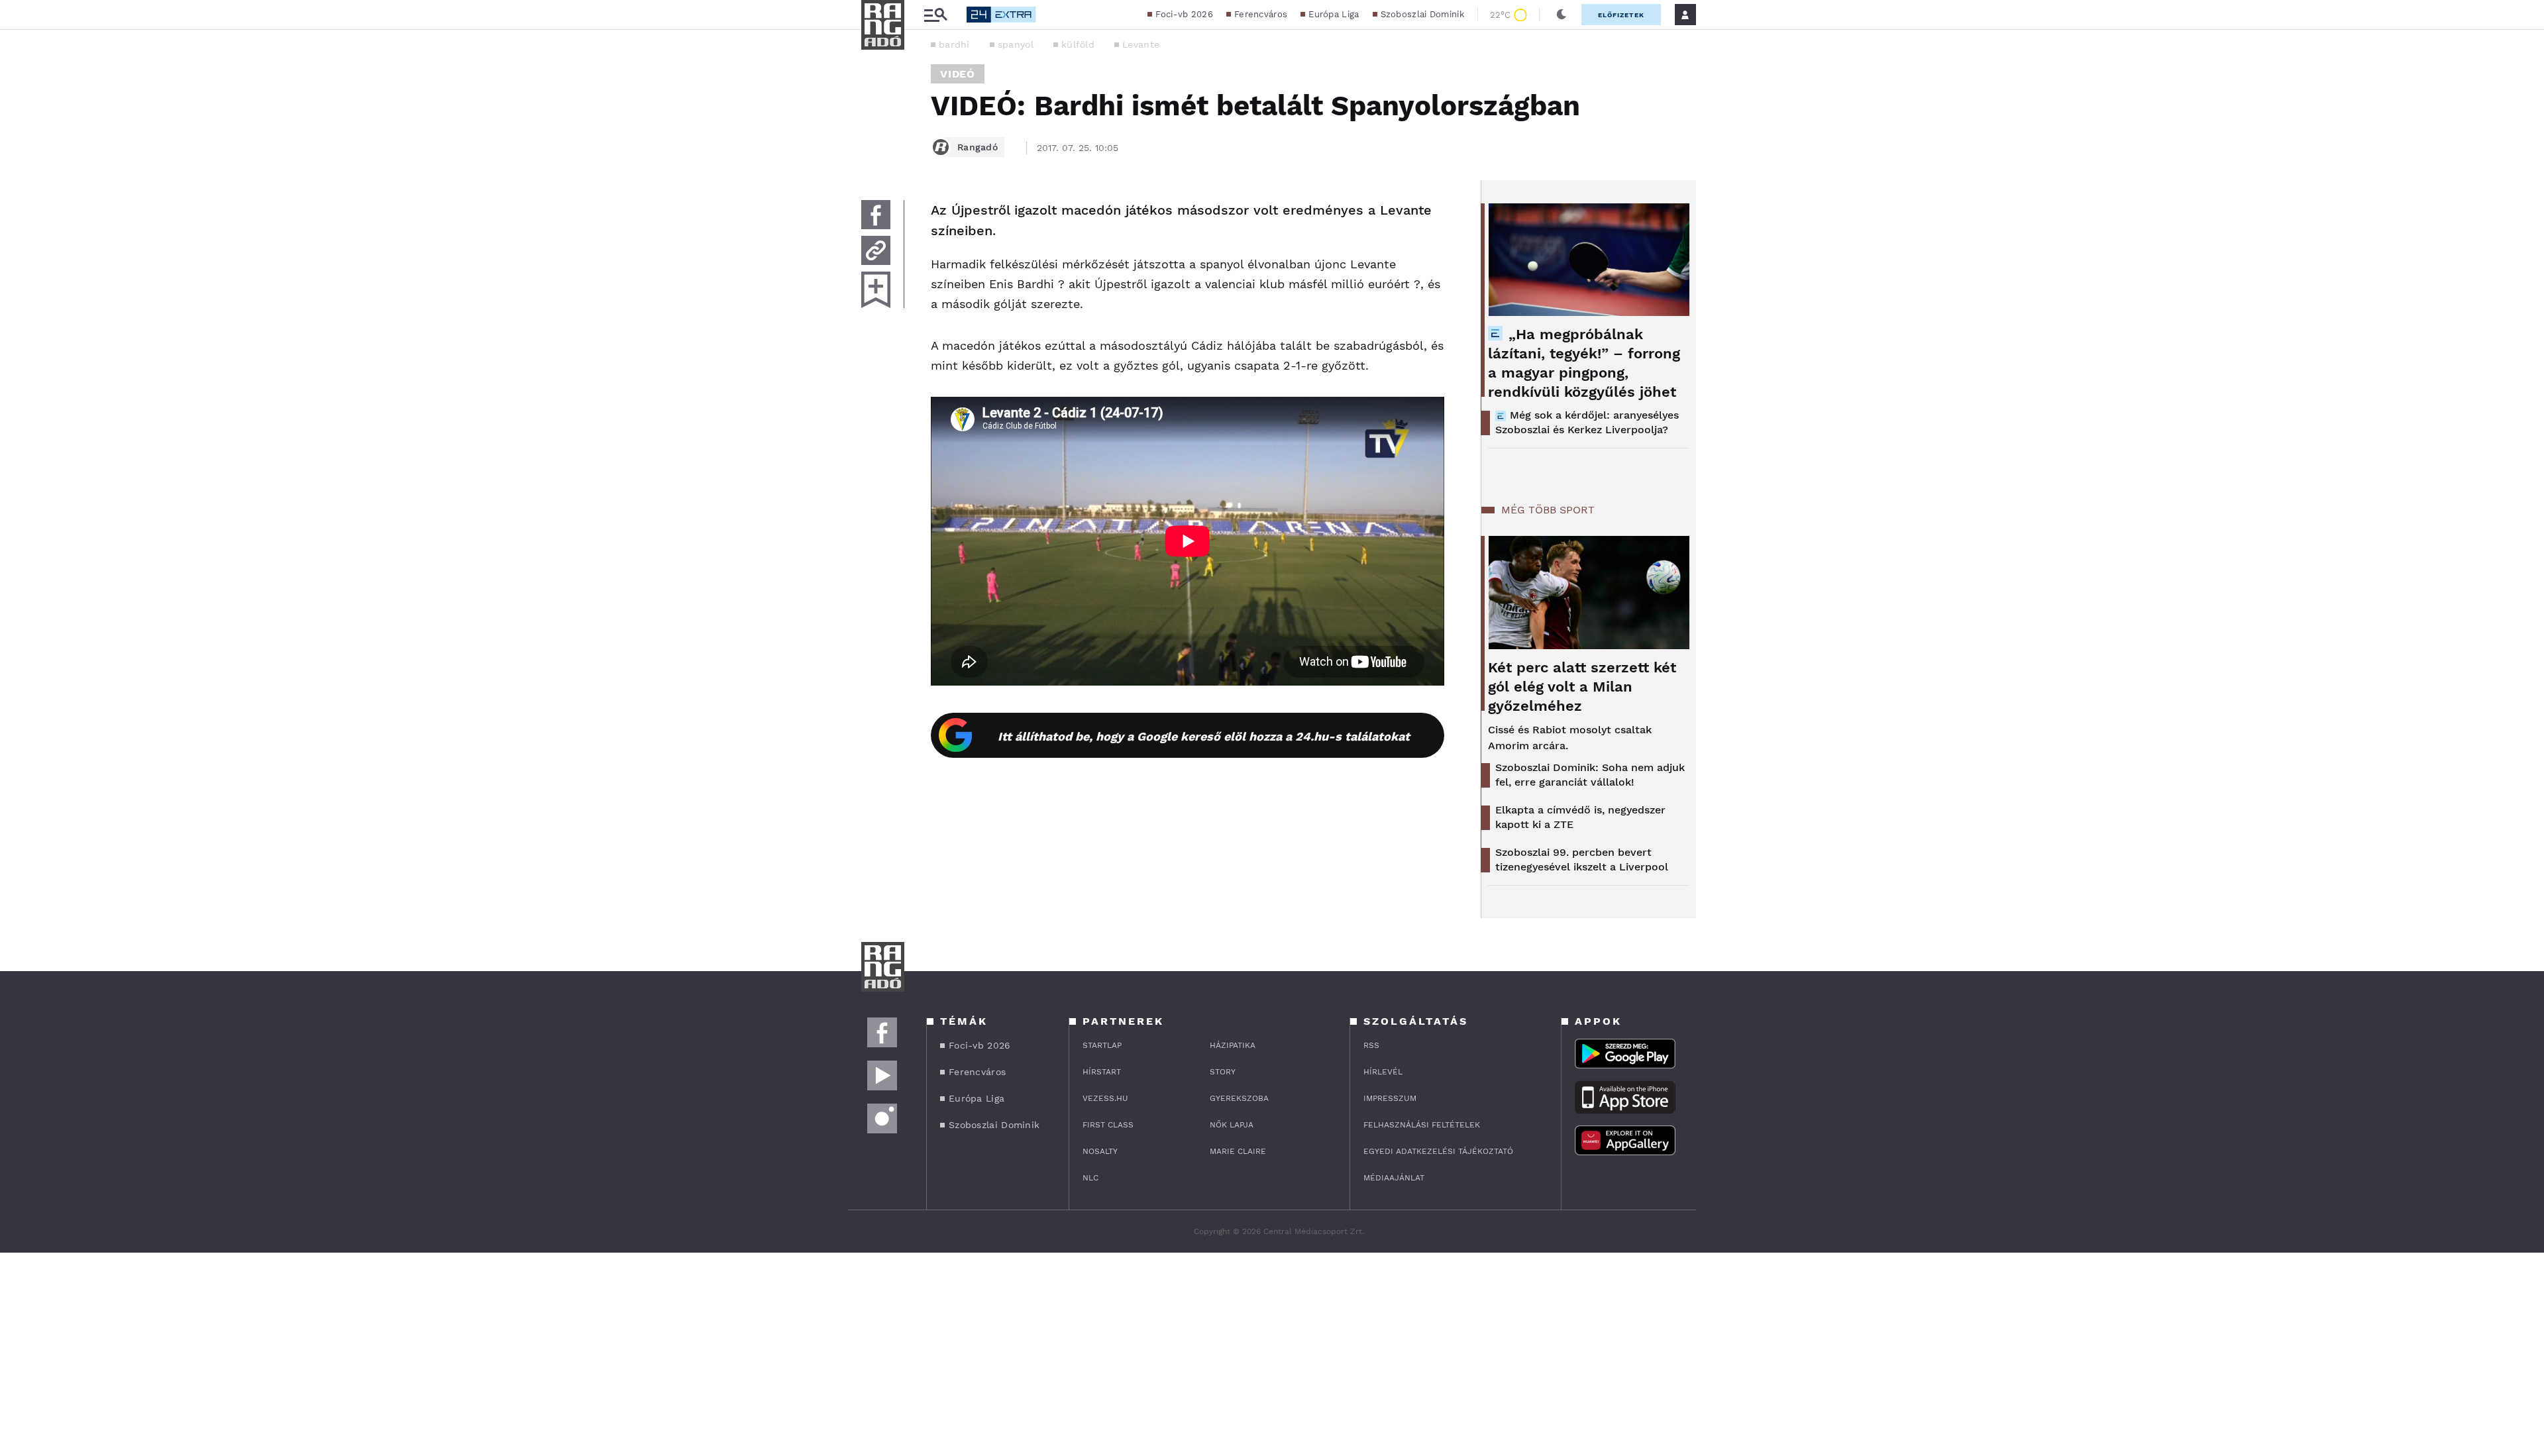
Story (1223, 1072)
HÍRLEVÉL (1383, 1072)
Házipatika (1233, 1045)
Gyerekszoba (1239, 1098)
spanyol (1016, 44)
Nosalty (1100, 1151)
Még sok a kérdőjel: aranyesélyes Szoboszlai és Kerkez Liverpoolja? (1587, 422)
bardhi (954, 44)
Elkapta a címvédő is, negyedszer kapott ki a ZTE (1580, 817)
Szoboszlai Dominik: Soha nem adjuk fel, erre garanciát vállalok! (1590, 775)
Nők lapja (1232, 1125)
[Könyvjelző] (876, 290)
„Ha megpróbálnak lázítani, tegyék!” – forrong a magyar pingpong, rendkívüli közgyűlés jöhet (1584, 363)
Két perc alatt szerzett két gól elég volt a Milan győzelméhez (1582, 687)
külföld (1078, 44)
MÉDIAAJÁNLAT (1394, 1178)
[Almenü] (935, 15)
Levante (1141, 44)
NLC (1090, 1178)
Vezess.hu (1105, 1098)
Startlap (1102, 1045)
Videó (958, 74)
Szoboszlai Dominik (1422, 14)
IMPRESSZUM (1390, 1098)
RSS (1371, 1045)
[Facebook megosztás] (876, 215)
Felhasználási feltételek (1422, 1125)
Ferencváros (1261, 14)
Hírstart (1102, 1072)
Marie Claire (1238, 1151)
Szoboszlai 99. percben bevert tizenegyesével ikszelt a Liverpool (1582, 859)
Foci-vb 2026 (1184, 14)
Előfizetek (1621, 15)
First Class (1108, 1125)
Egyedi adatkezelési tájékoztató (1438, 1151)
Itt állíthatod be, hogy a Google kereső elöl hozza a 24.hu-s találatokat (1204, 736)
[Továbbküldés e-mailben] (876, 250)
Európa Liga (1334, 14)
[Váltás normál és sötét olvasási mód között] (1562, 15)
